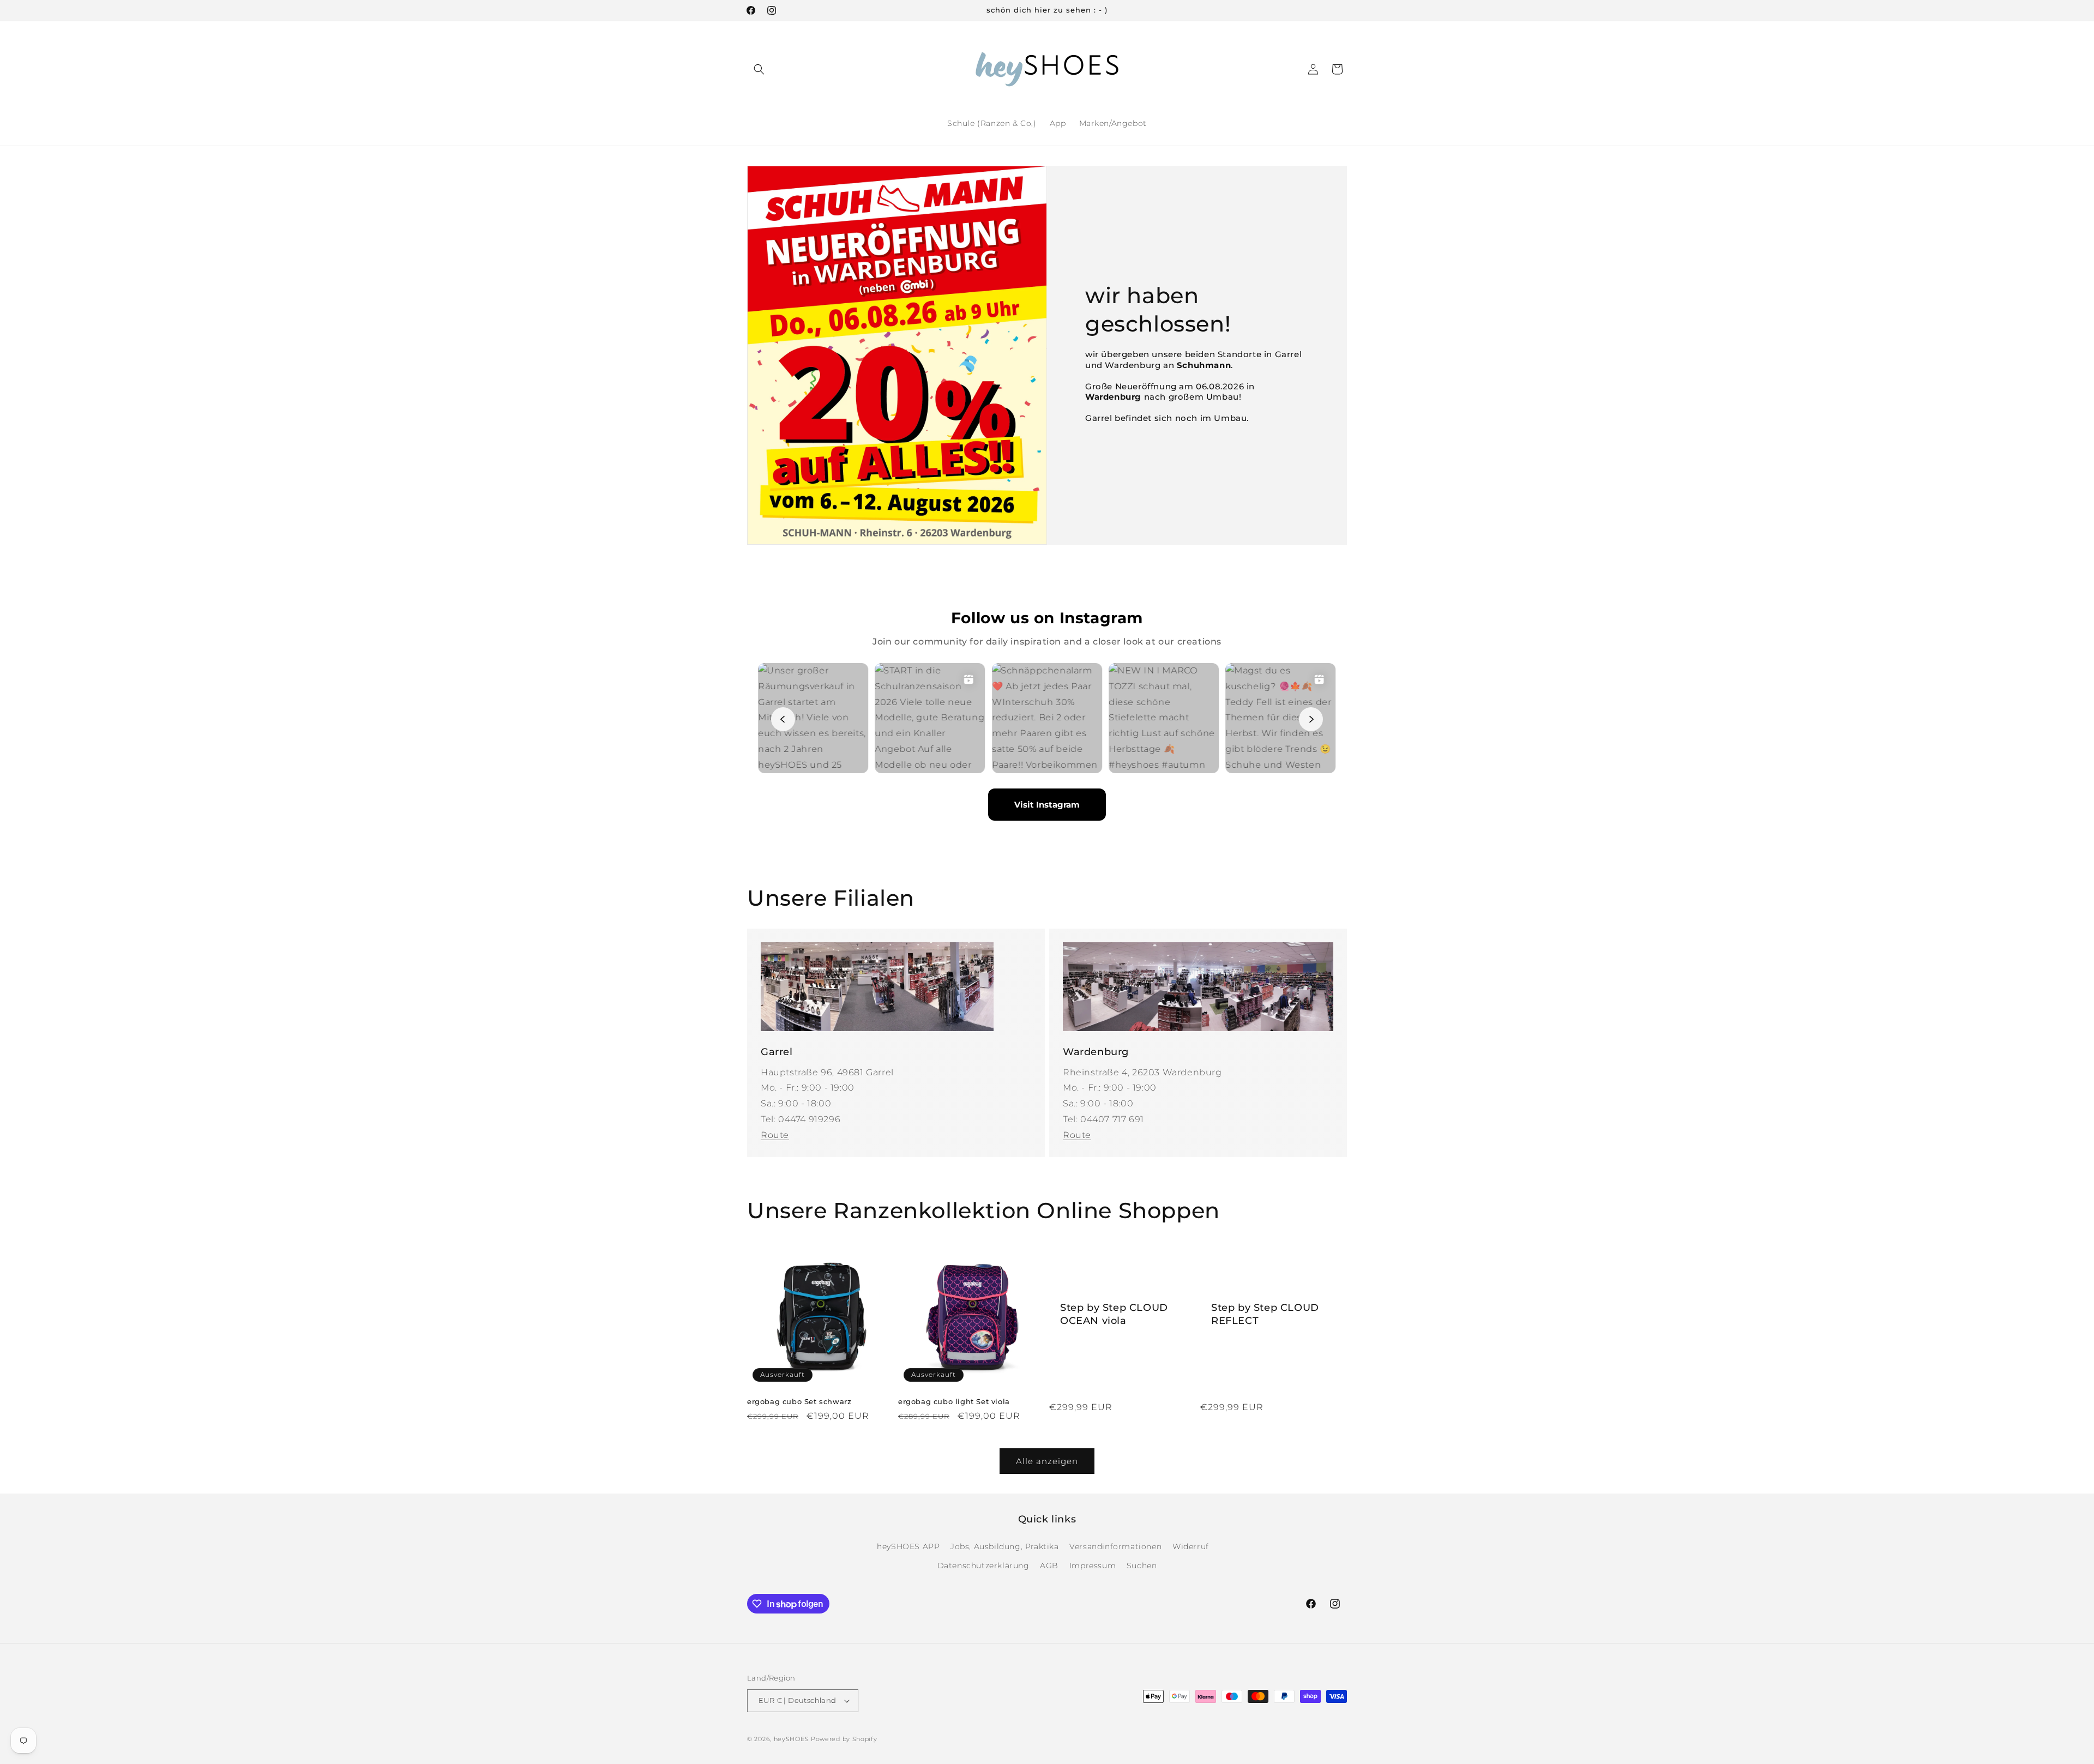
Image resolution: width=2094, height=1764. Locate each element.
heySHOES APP (908, 1546)
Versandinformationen (1115, 1546)
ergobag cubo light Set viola (954, 1401)
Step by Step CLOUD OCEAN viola (1114, 1314)
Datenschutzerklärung (983, 1566)
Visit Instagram (1047, 805)
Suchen (1142, 1566)
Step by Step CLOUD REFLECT (1265, 1314)
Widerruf (1191, 1546)
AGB (1049, 1566)
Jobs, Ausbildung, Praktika (1005, 1546)
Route (775, 1135)
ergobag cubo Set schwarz (799, 1401)
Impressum (1093, 1566)
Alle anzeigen (1047, 1461)
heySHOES (792, 1739)
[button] (759, 69)
